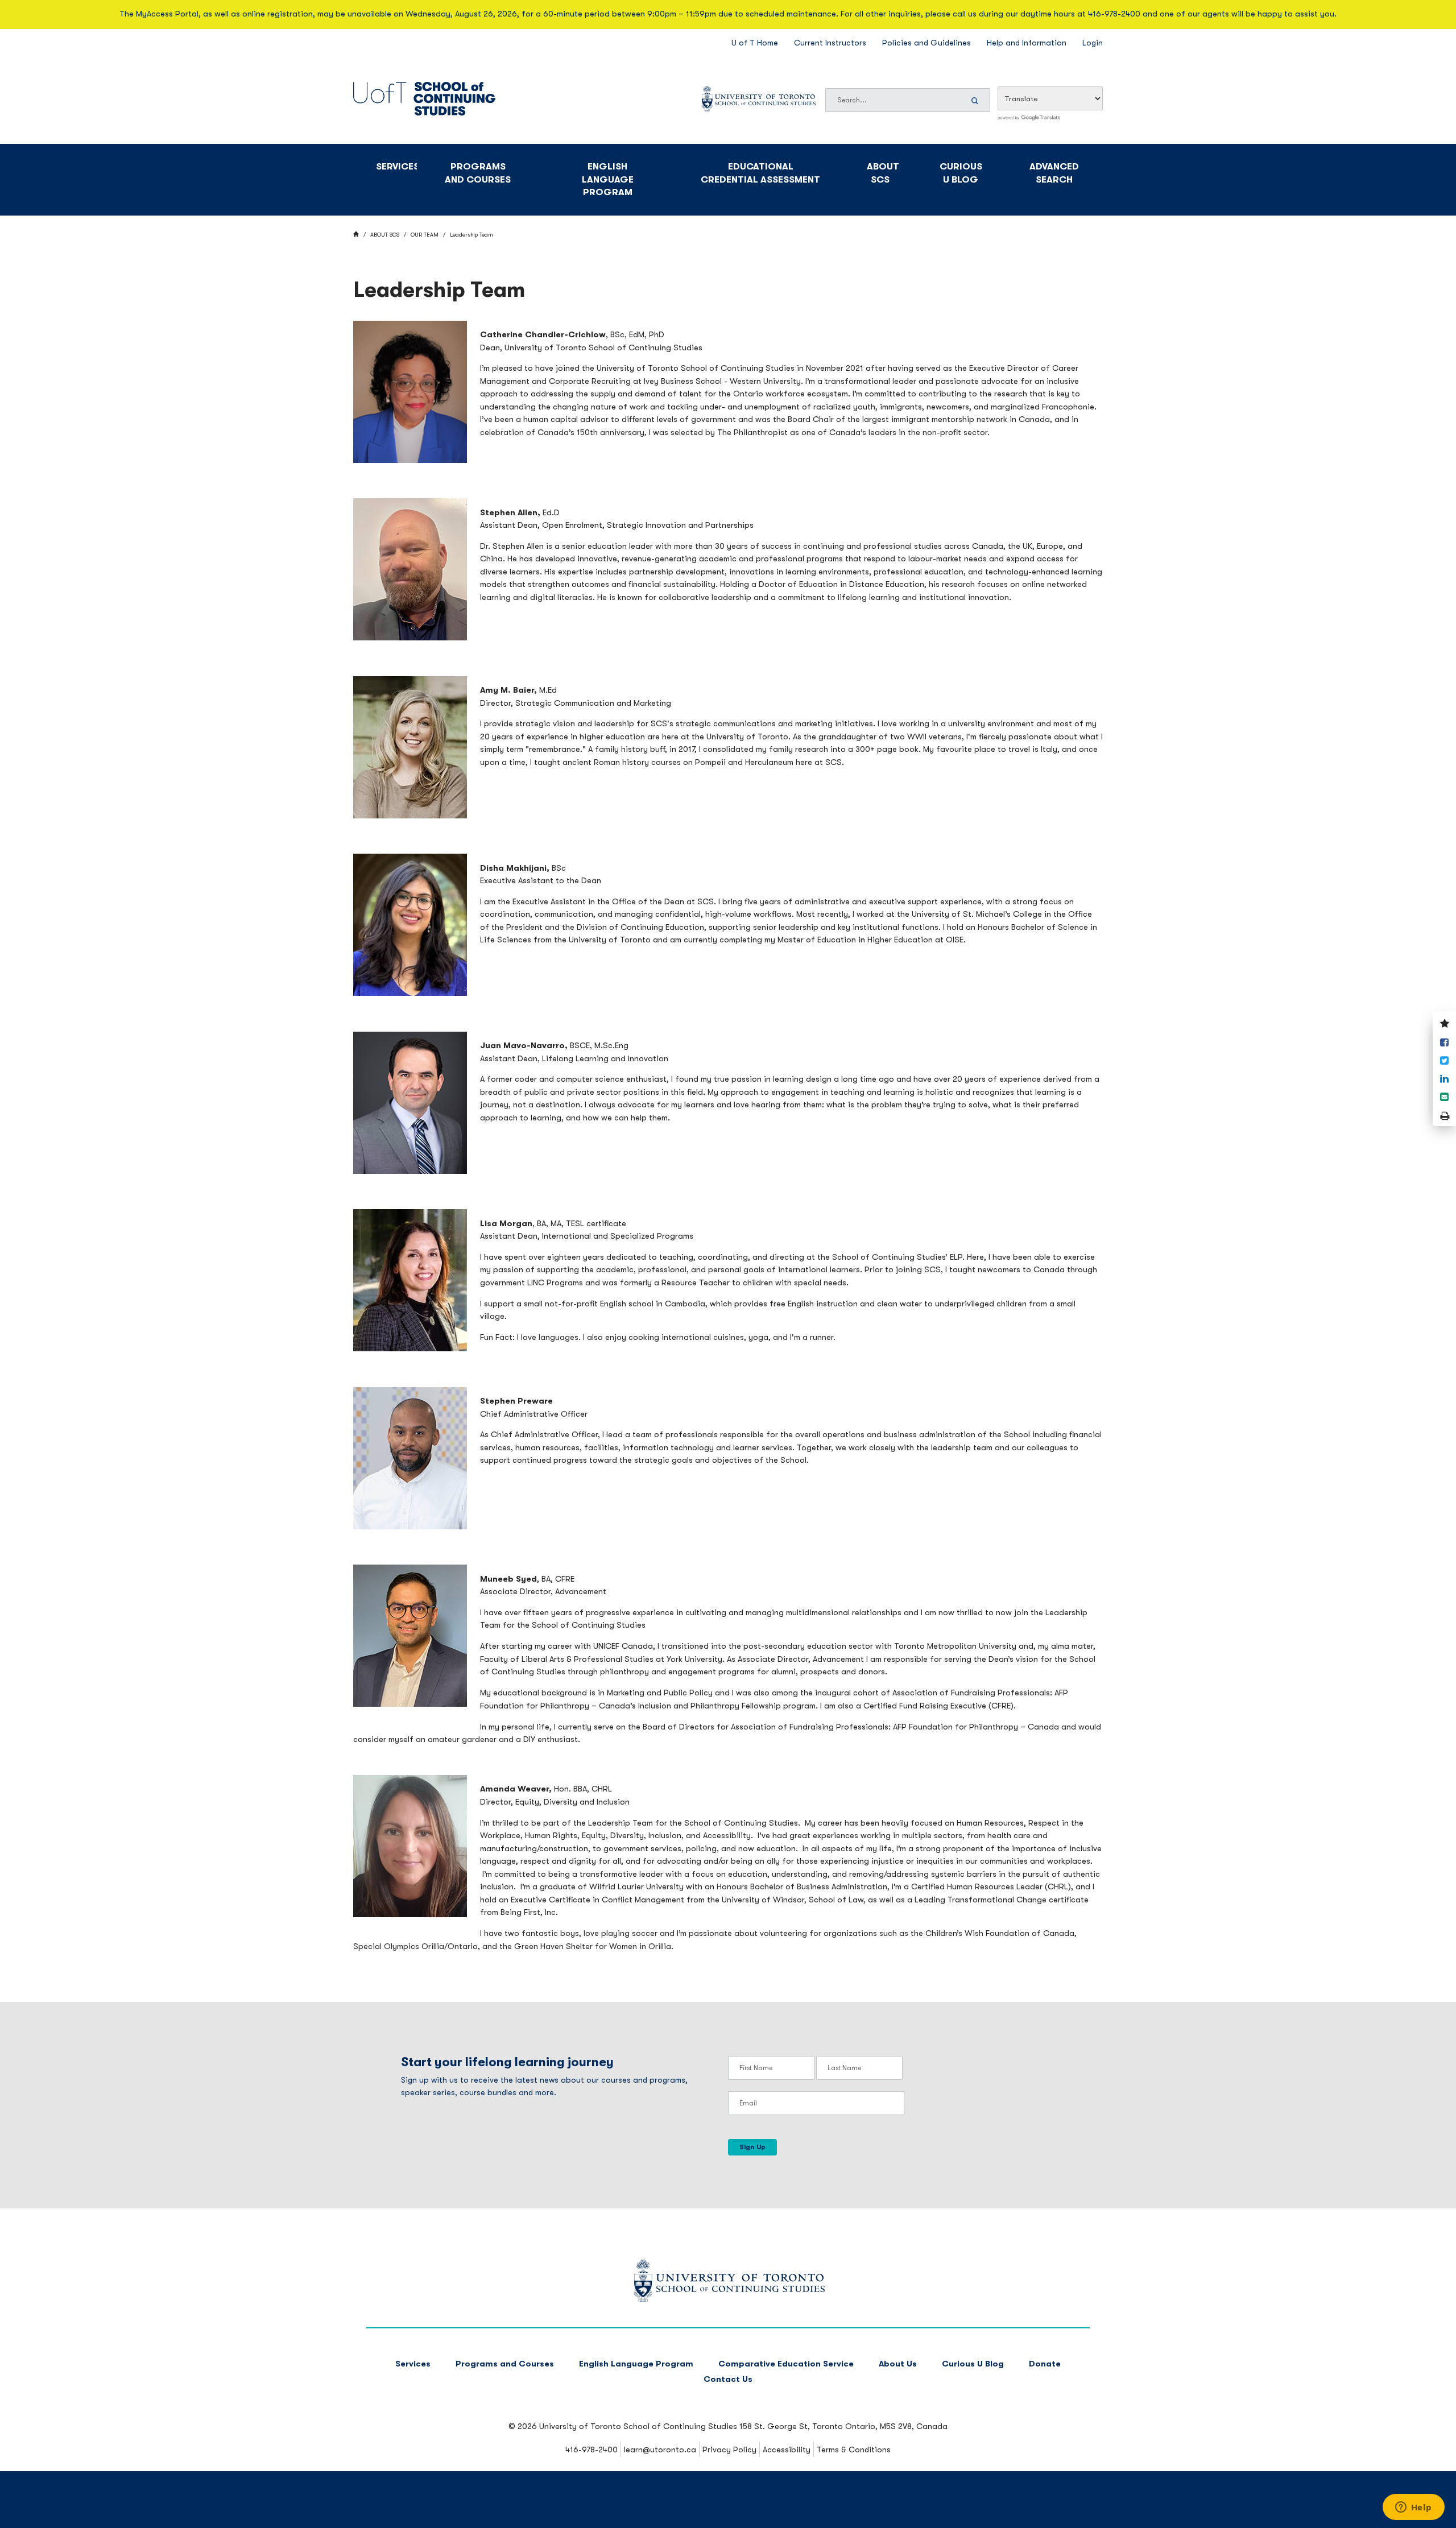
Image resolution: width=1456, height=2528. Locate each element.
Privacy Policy (729, 2450)
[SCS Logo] (728, 2300)
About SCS (883, 173)
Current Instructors (830, 43)
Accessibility (787, 2450)
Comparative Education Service (786, 2364)
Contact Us (728, 2379)
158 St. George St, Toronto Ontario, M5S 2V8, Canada (843, 2426)
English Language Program (608, 179)
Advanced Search (1054, 173)
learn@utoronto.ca (660, 2450)
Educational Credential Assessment (760, 173)
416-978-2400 (591, 2450)
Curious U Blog (961, 173)
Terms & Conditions (854, 2450)
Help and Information (1027, 43)
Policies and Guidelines (926, 43)
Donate (1045, 2364)
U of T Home (755, 43)
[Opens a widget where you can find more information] (1413, 2508)
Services (396, 166)
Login (1093, 43)
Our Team (425, 235)
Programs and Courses (478, 173)
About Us (898, 2364)
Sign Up (752, 2147)
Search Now (977, 100)
